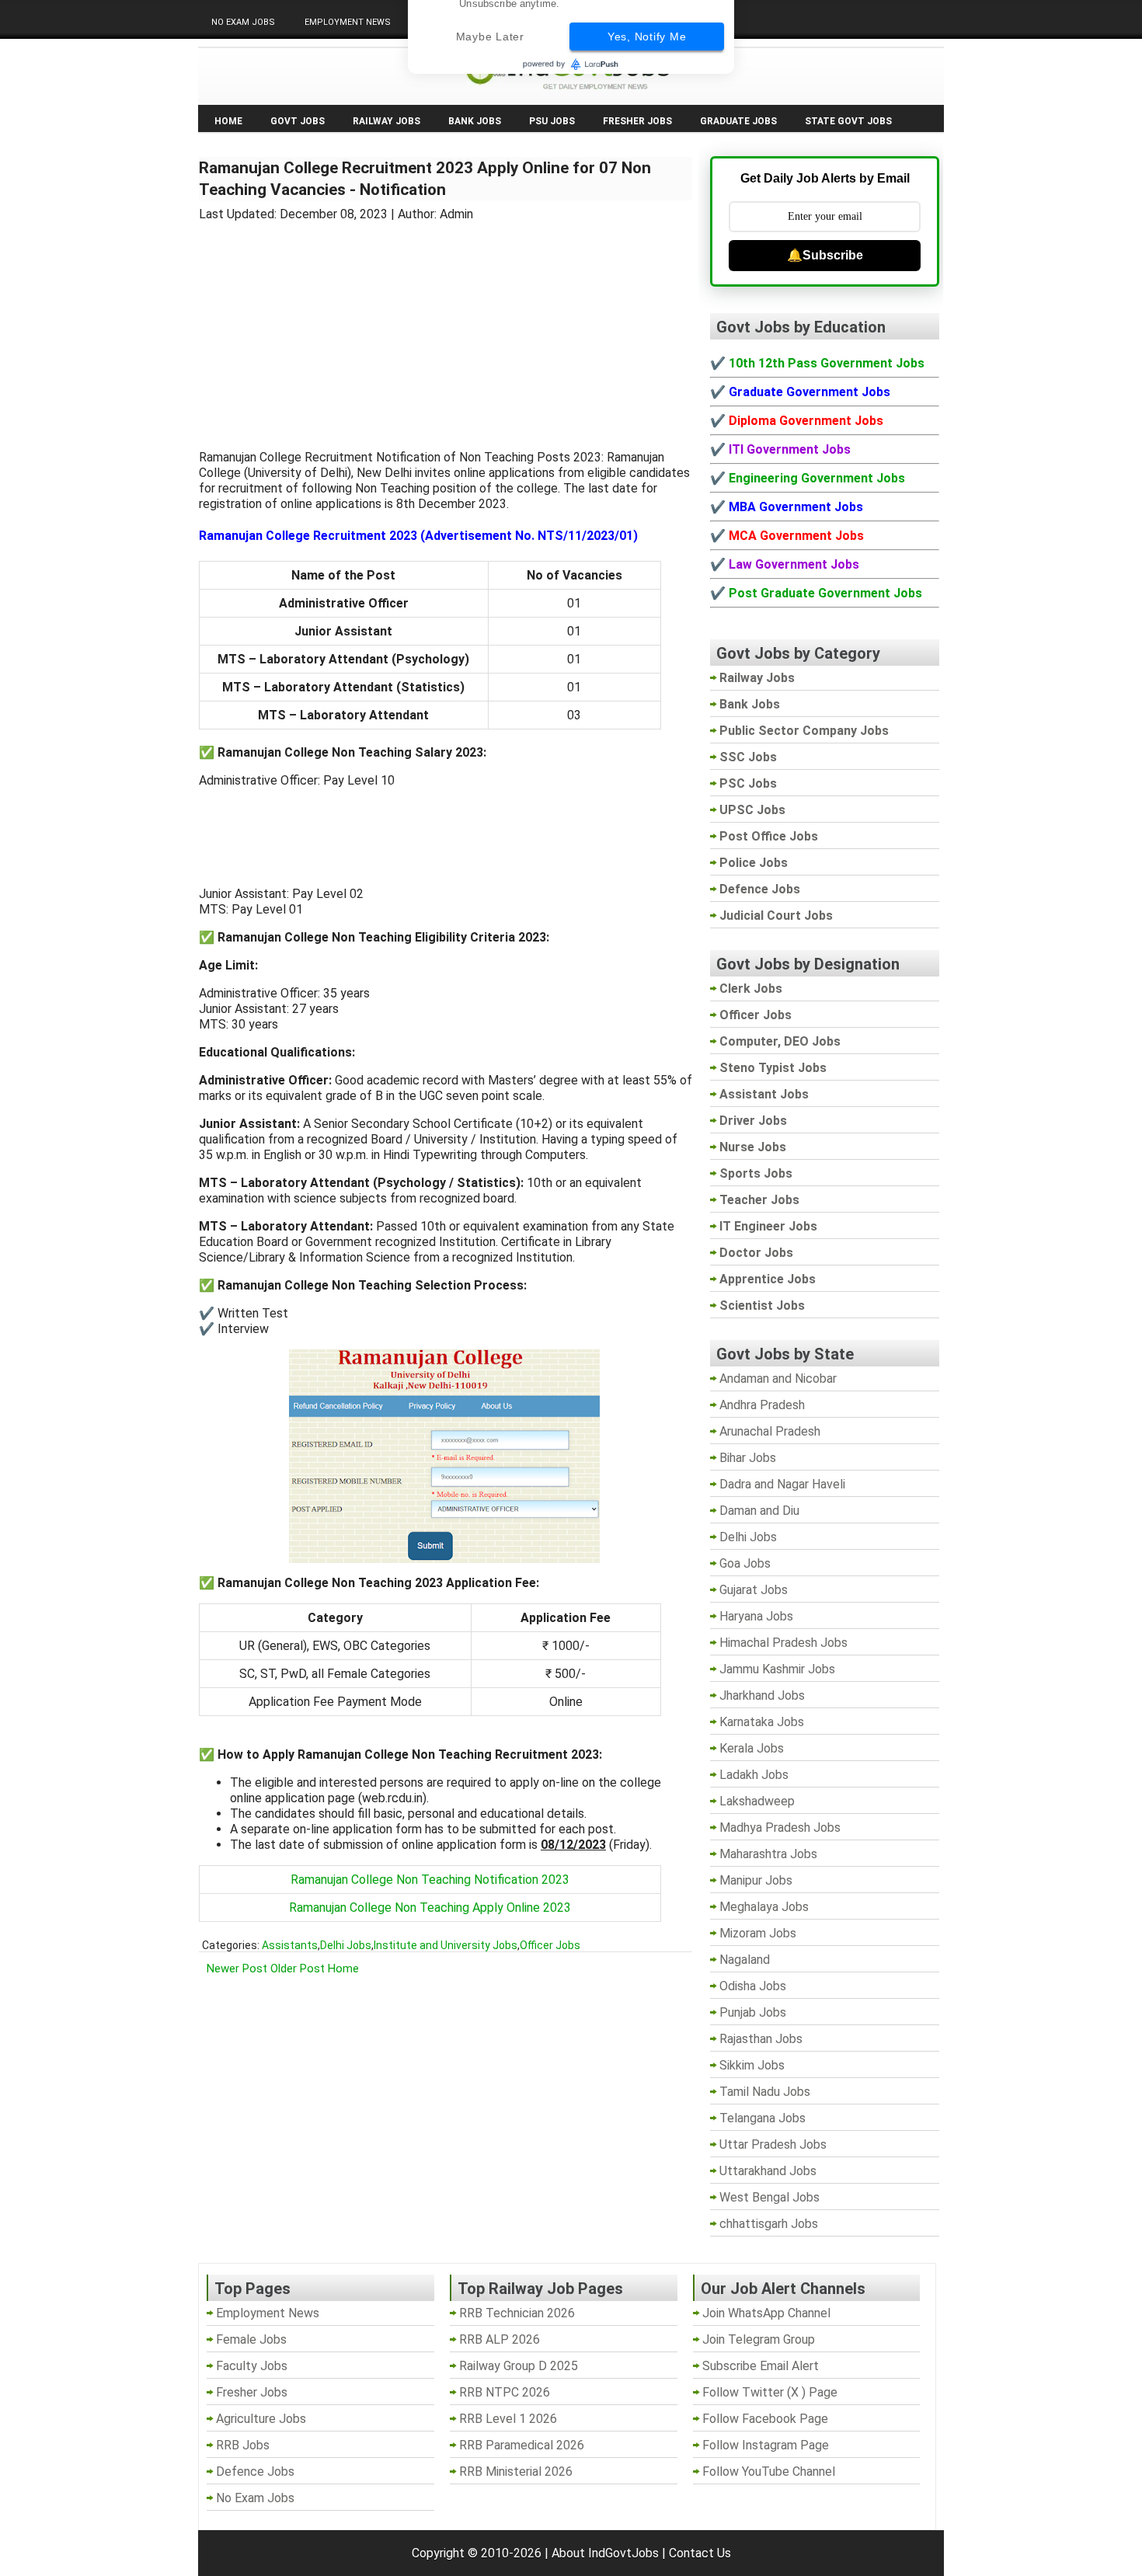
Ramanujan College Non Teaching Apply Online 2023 (430, 1908)
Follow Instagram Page (766, 2445)
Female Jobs (251, 2339)
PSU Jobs (552, 121)
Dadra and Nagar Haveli (782, 1484)
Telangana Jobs (762, 2118)
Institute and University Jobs (446, 1945)
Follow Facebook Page (765, 2419)
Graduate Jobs (738, 121)
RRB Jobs (243, 2445)
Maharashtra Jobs (768, 1854)
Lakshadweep (757, 1801)
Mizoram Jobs (758, 1933)
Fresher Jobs (637, 121)
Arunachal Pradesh (770, 1431)
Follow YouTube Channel (769, 2472)
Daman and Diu (759, 1511)
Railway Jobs (386, 121)
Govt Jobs (298, 121)
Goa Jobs (745, 1563)
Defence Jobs (255, 2472)
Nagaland (745, 1960)
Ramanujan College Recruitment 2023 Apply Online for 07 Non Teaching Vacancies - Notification (425, 179)
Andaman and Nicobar (778, 1379)
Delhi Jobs (346, 1945)
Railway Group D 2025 (519, 2366)
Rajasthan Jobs (761, 2039)
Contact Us (700, 2553)
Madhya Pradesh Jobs (780, 1828)
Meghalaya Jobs (764, 1907)
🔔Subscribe (825, 255)
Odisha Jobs (753, 1986)
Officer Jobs (550, 1945)
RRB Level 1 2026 (508, 2419)
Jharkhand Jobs (762, 1695)
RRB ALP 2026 (500, 2339)
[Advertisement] (446, 326)
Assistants (290, 1945)
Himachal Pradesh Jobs (783, 1643)
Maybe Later (490, 83)
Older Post (298, 1969)
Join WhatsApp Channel (766, 2313)
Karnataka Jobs (762, 1722)
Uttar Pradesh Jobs (773, 2144)
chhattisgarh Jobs (769, 2224)
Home (228, 121)
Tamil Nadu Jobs (765, 2092)
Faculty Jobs (252, 2366)
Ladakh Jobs (754, 1775)
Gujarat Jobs (754, 1590)
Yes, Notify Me (647, 83)
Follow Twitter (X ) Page (770, 2392)
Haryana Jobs (756, 1616)
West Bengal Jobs (769, 2197)
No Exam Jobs (243, 22)
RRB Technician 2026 (517, 2313)
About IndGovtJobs (605, 2553)
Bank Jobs (475, 121)
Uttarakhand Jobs (768, 2171)
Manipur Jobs (756, 1880)
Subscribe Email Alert (761, 2366)
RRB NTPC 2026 (505, 2392)
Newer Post (237, 1969)
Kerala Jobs (752, 1748)
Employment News (348, 22)
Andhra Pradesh (762, 1405)
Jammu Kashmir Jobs (777, 1669)
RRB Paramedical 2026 (522, 2445)
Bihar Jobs (748, 1458)
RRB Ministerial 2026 (516, 2472)
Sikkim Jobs (752, 2065)
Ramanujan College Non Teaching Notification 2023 (430, 1880)
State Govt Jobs (848, 121)
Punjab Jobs (753, 2012)
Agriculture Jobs (261, 2419)
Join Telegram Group (759, 2339)
